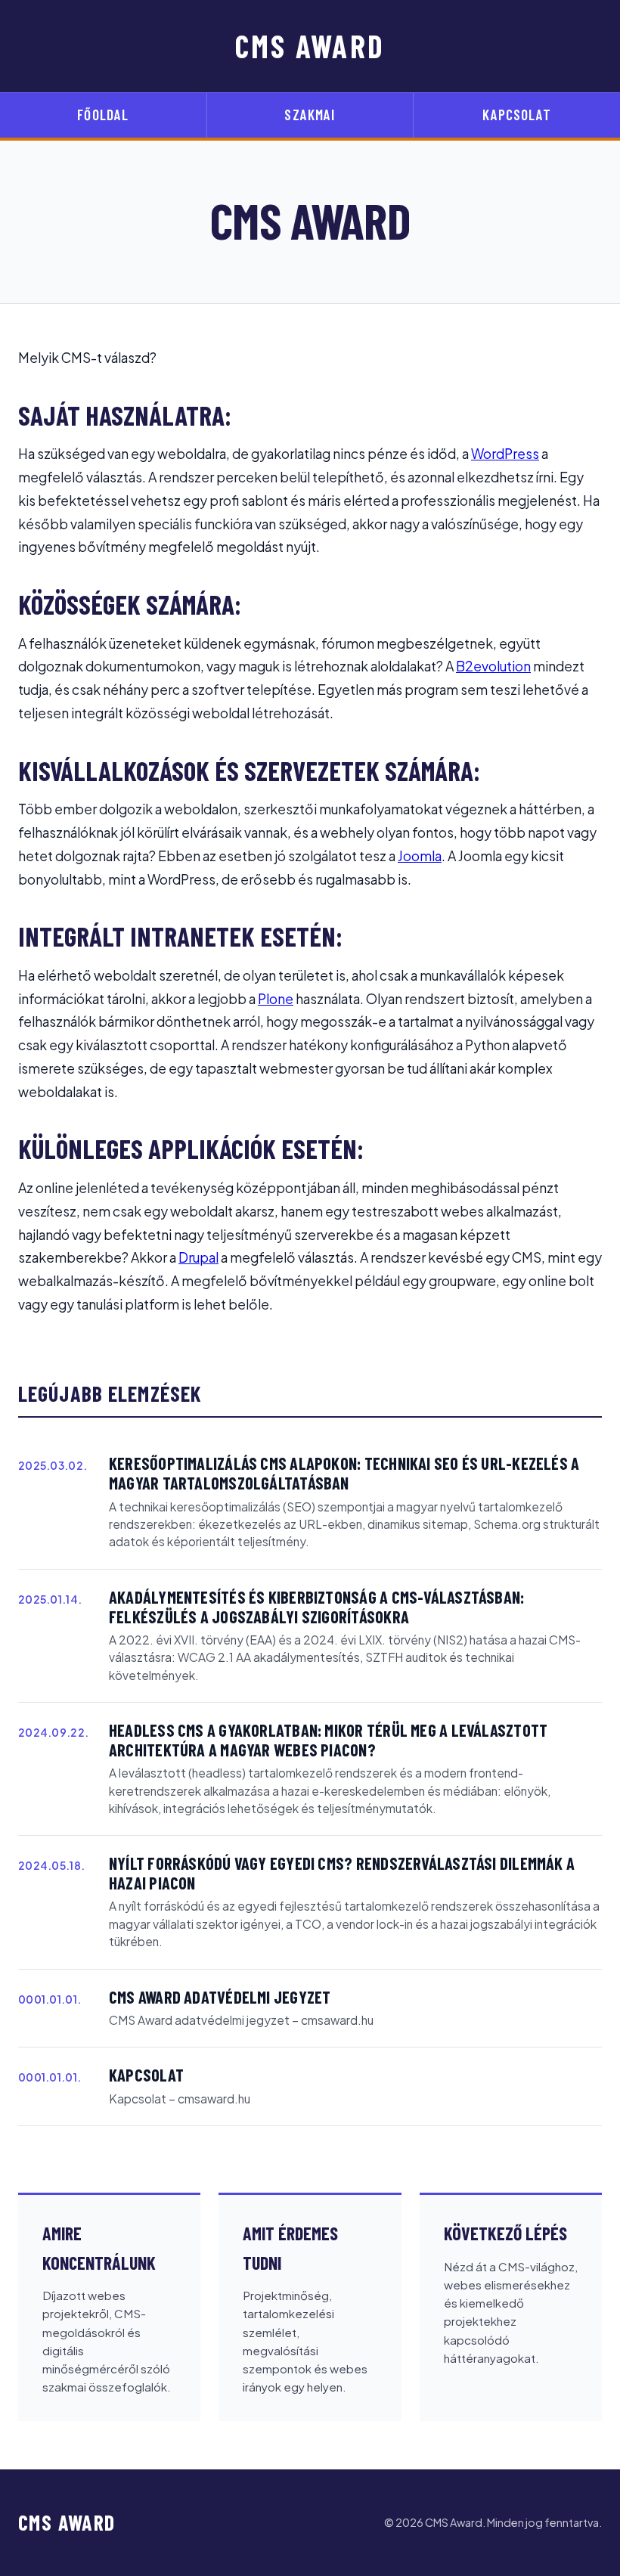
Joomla (420, 856)
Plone (276, 999)
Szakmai (310, 115)
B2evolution (493, 666)
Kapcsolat (516, 115)
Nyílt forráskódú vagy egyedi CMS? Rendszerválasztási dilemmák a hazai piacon (342, 1873)
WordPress (505, 454)
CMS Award (310, 46)
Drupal (198, 1257)
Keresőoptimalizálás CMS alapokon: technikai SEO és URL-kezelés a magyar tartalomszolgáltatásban (344, 1473)
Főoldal (103, 115)
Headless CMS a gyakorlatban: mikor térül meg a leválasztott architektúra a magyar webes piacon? (328, 1740)
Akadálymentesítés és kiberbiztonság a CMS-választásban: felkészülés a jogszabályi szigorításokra (316, 1607)
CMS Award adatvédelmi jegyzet (220, 1997)
